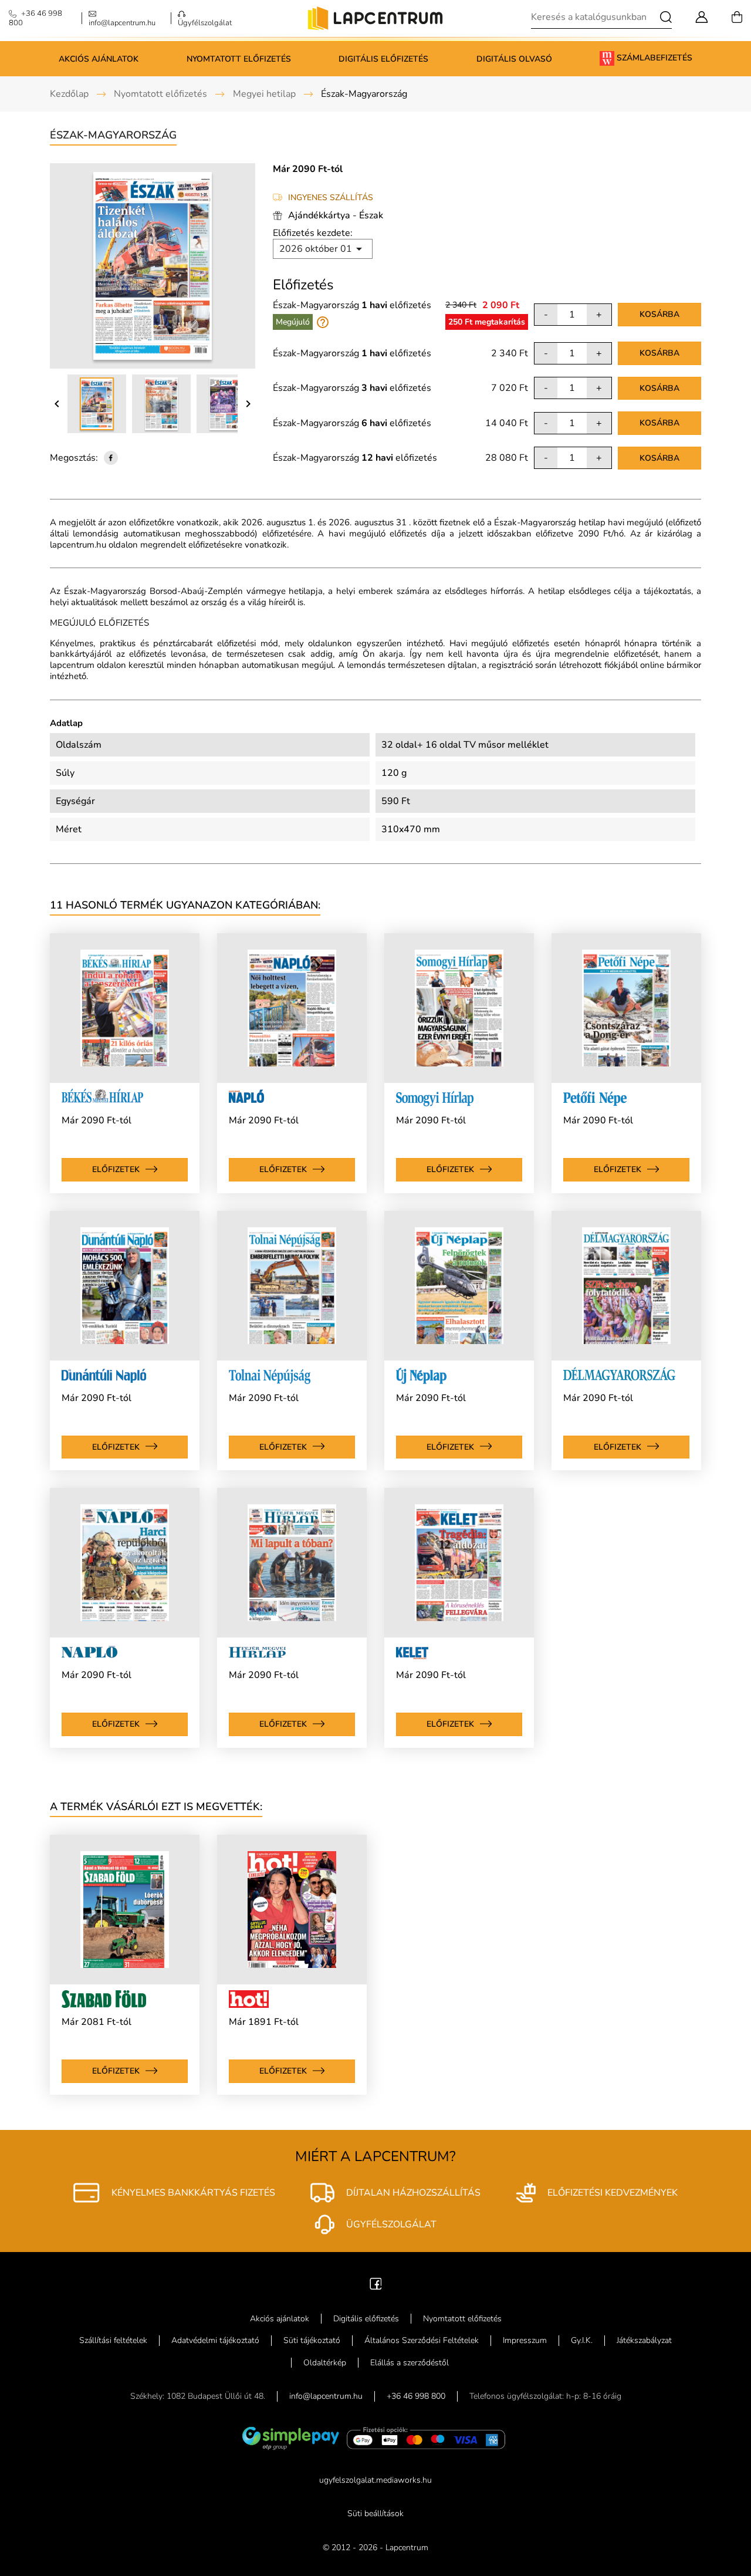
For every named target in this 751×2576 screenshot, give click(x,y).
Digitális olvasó (514, 59)
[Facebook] (376, 2283)
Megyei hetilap (264, 94)
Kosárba (659, 314)
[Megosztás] (111, 458)
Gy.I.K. (582, 2340)
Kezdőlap (69, 94)
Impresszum (525, 2340)
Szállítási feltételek (113, 2340)
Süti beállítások (375, 2513)
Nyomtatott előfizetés (239, 59)
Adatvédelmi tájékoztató (215, 2340)
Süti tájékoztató (312, 2340)
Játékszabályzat (644, 2340)
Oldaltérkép (325, 2363)
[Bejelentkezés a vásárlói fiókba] (702, 16)
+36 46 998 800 (416, 2396)
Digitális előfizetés (383, 59)
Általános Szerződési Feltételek (422, 2340)
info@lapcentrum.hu (326, 2396)
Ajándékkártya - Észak (336, 215)
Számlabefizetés (653, 58)
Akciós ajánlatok (99, 59)
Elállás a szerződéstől (410, 2363)
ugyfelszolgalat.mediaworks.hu (375, 2480)
